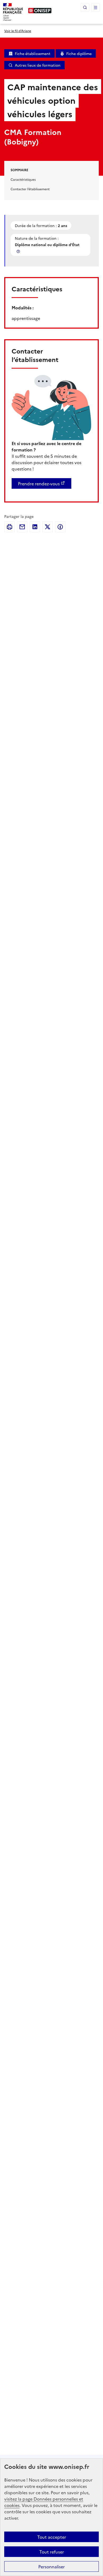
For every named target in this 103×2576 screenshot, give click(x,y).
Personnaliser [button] (51, 2566)
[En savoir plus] (19, 251)
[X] (48, 527)
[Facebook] (60, 527)
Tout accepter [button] (52, 2537)
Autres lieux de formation (38, 65)
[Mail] (22, 527)
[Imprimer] (10, 527)
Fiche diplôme (79, 53)
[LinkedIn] (35, 527)
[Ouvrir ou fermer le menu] (96, 7)
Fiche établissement (33, 53)
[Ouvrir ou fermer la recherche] (85, 7)
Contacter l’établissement (30, 189)
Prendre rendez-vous (39, 483)
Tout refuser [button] (52, 2552)
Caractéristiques (23, 179)
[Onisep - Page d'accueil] (40, 11)
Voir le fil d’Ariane (18, 31)
